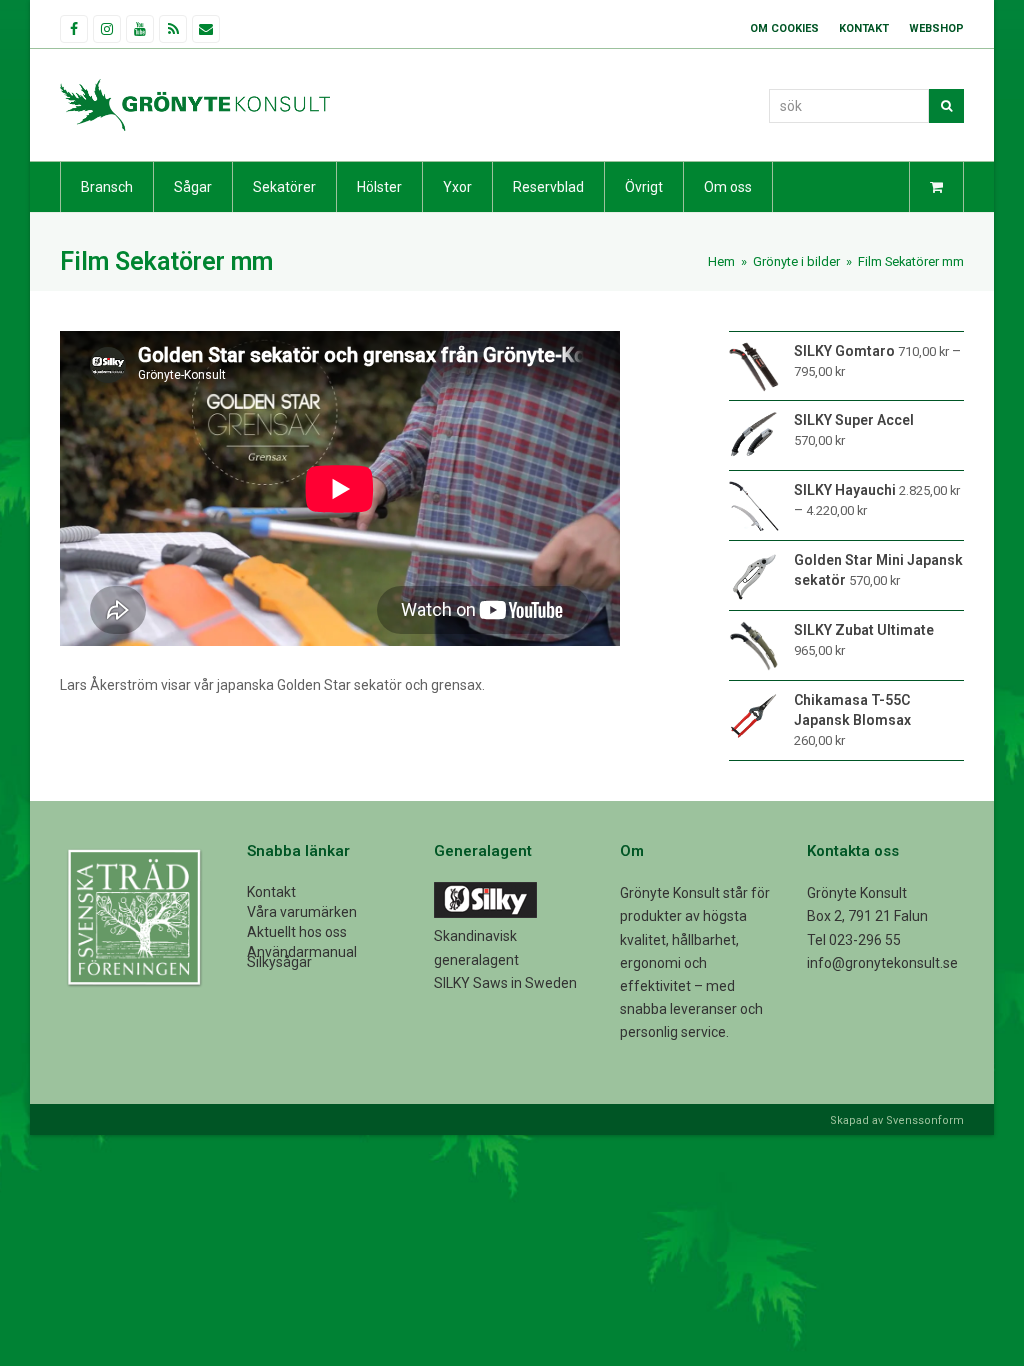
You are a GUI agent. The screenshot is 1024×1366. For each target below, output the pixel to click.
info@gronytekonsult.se (882, 963)
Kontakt (271, 892)
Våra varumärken (302, 912)
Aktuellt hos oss (297, 932)
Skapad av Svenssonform (897, 1120)
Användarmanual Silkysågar (302, 957)
